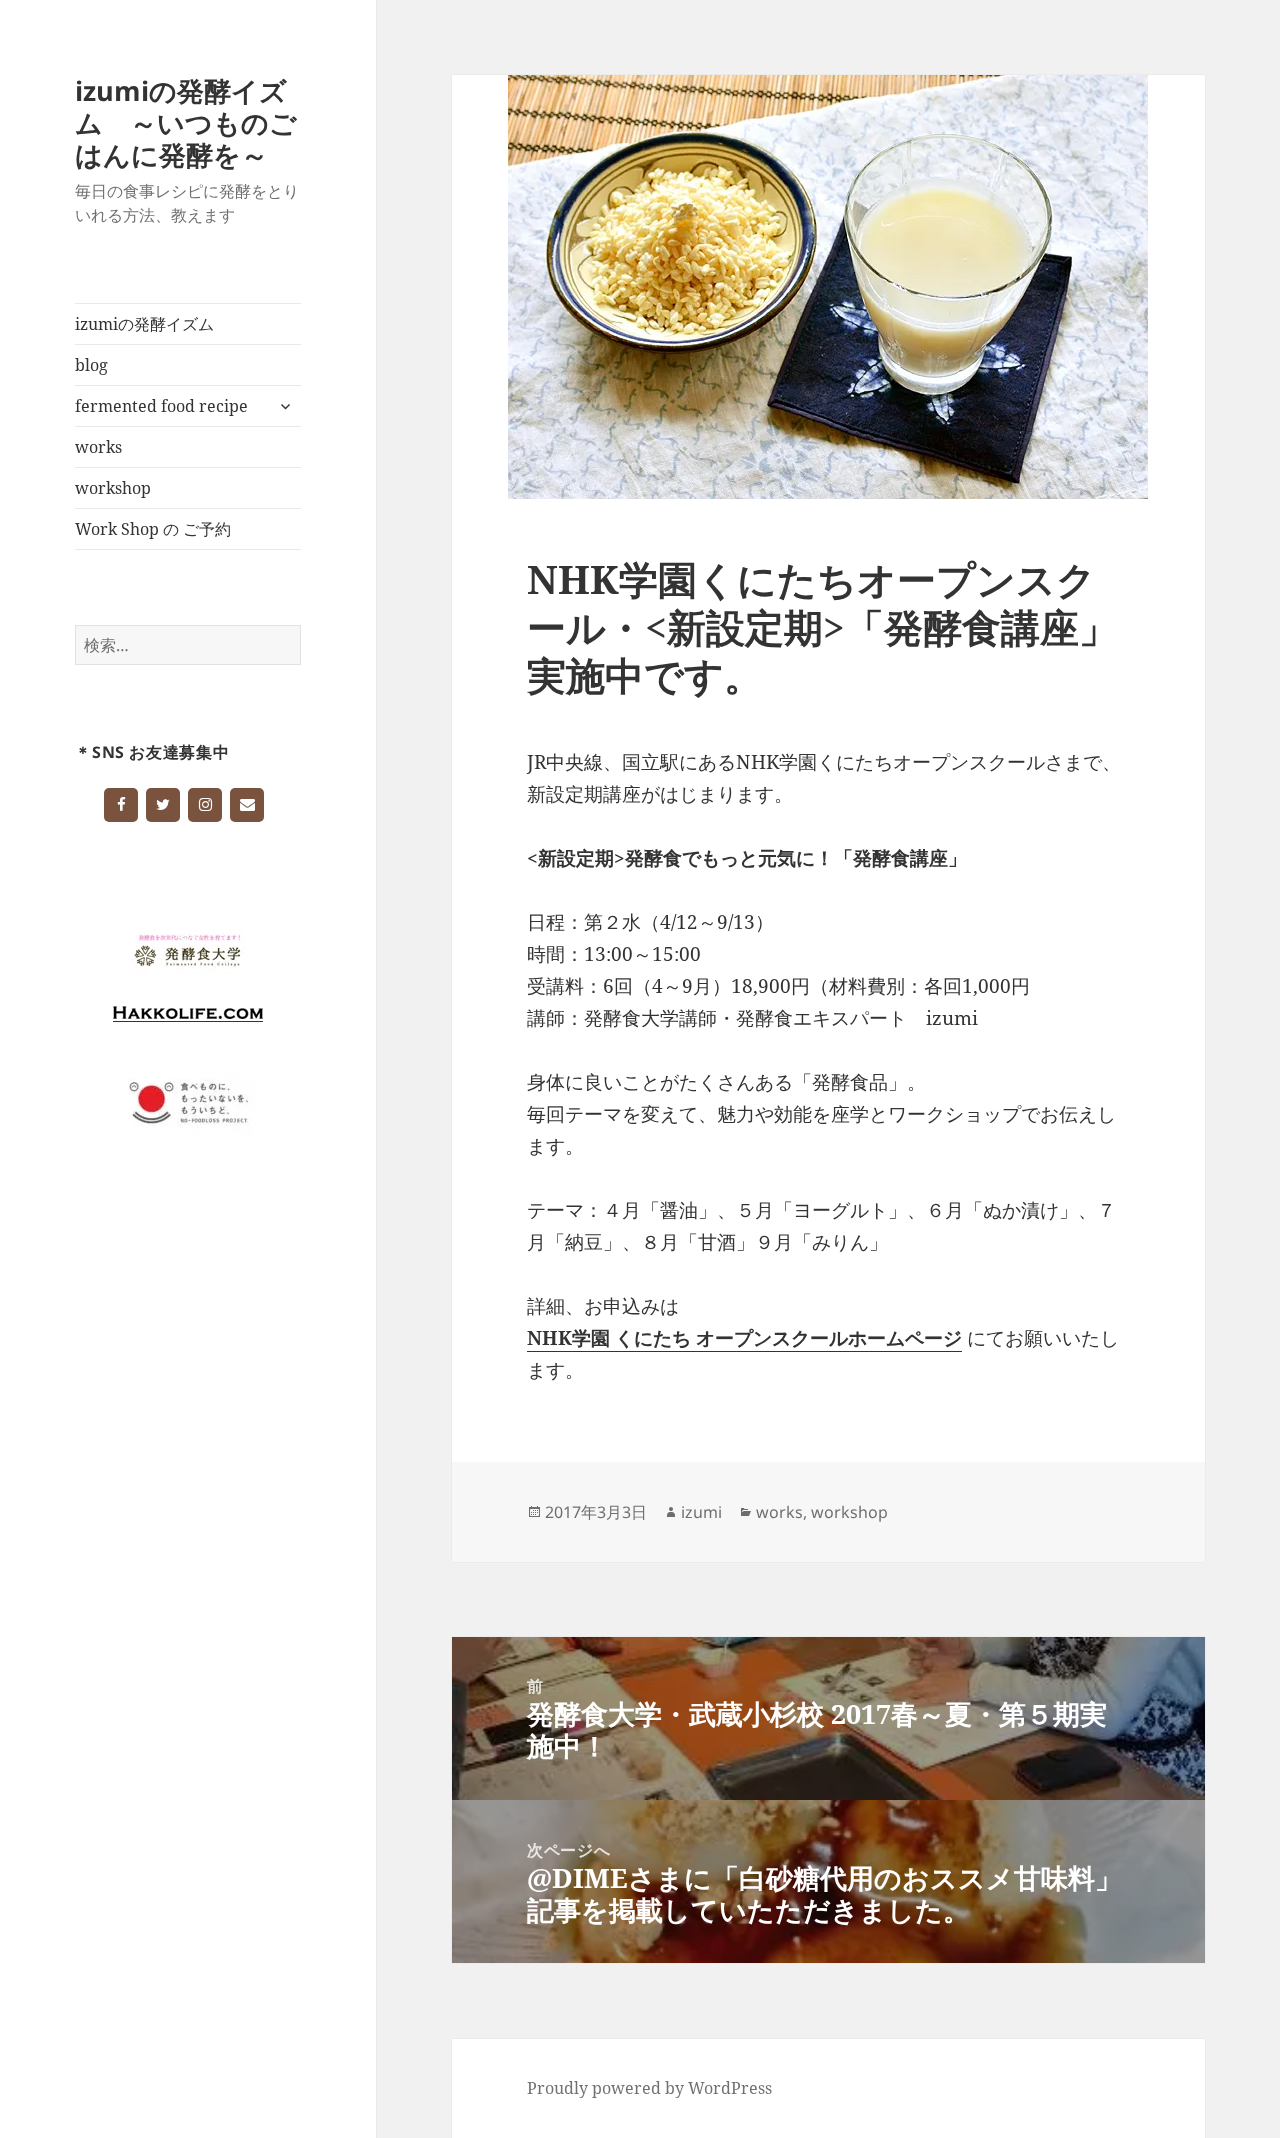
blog (91, 365)
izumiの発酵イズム (144, 324)
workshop (113, 488)
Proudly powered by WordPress (649, 2088)
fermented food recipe (161, 406)
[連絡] (247, 805)
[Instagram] (205, 805)
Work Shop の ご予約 (153, 529)
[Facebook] (121, 805)
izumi (701, 1512)
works (98, 447)
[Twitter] (163, 805)
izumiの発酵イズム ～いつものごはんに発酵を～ (186, 122)
